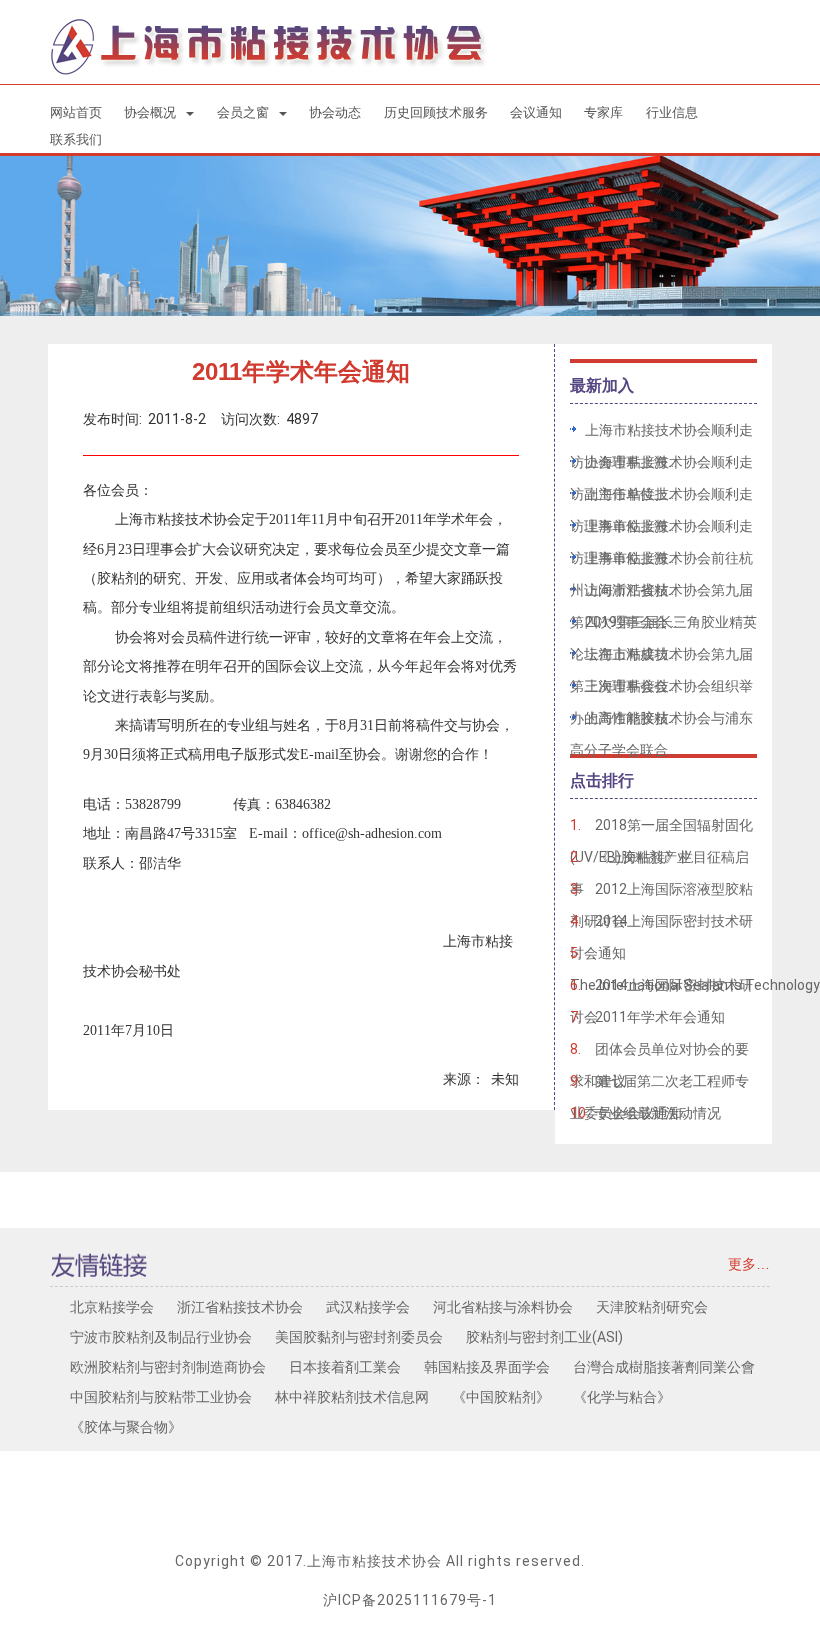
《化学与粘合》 (622, 1397)
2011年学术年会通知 (660, 1017)
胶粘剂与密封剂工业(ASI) (544, 1337)
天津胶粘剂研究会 (652, 1307)
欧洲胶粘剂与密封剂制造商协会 (168, 1367)
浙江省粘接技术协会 (240, 1307)
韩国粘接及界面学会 (487, 1367)
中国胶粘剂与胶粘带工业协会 (161, 1397)
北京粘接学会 (112, 1307)
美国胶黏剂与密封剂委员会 (359, 1337)
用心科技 (615, 1561)
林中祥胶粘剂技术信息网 (352, 1397)
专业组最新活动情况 (658, 1113)
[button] (159, 112)
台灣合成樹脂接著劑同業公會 (664, 1367)
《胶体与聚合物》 (126, 1427)
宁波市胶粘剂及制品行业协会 (161, 1337)
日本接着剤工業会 (345, 1367)
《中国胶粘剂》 (501, 1397)
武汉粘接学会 (368, 1307)
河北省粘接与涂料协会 (503, 1307)
